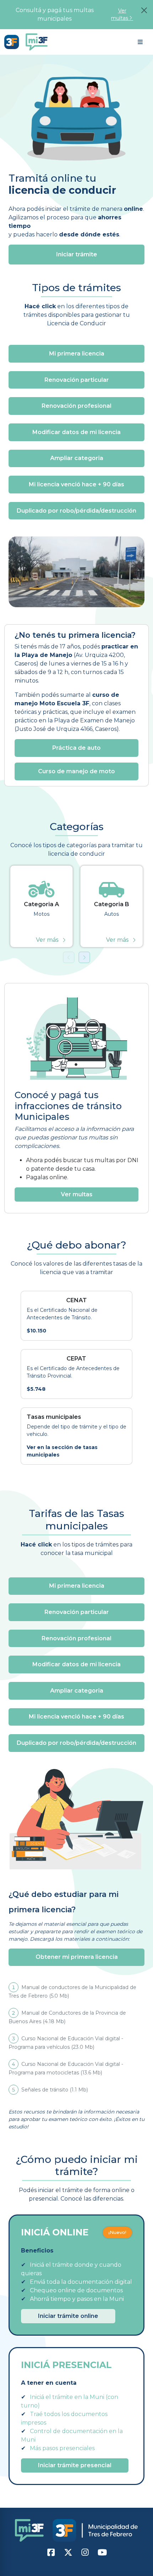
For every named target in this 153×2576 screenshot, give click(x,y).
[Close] (144, 10)
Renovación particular (77, 380)
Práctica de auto (76, 748)
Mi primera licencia (77, 354)
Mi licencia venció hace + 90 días (76, 484)
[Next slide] (84, 957)
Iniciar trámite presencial (75, 2465)
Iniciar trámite (77, 254)
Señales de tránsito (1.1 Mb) (50, 2090)
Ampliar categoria (77, 458)
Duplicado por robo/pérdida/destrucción (76, 511)
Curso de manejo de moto (76, 771)
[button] (140, 42)
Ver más (47, 940)
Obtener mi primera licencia (77, 1957)
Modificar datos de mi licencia (76, 432)
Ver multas (120, 14)
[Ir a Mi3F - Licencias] (13, 42)
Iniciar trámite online (68, 2316)
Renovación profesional (76, 406)
